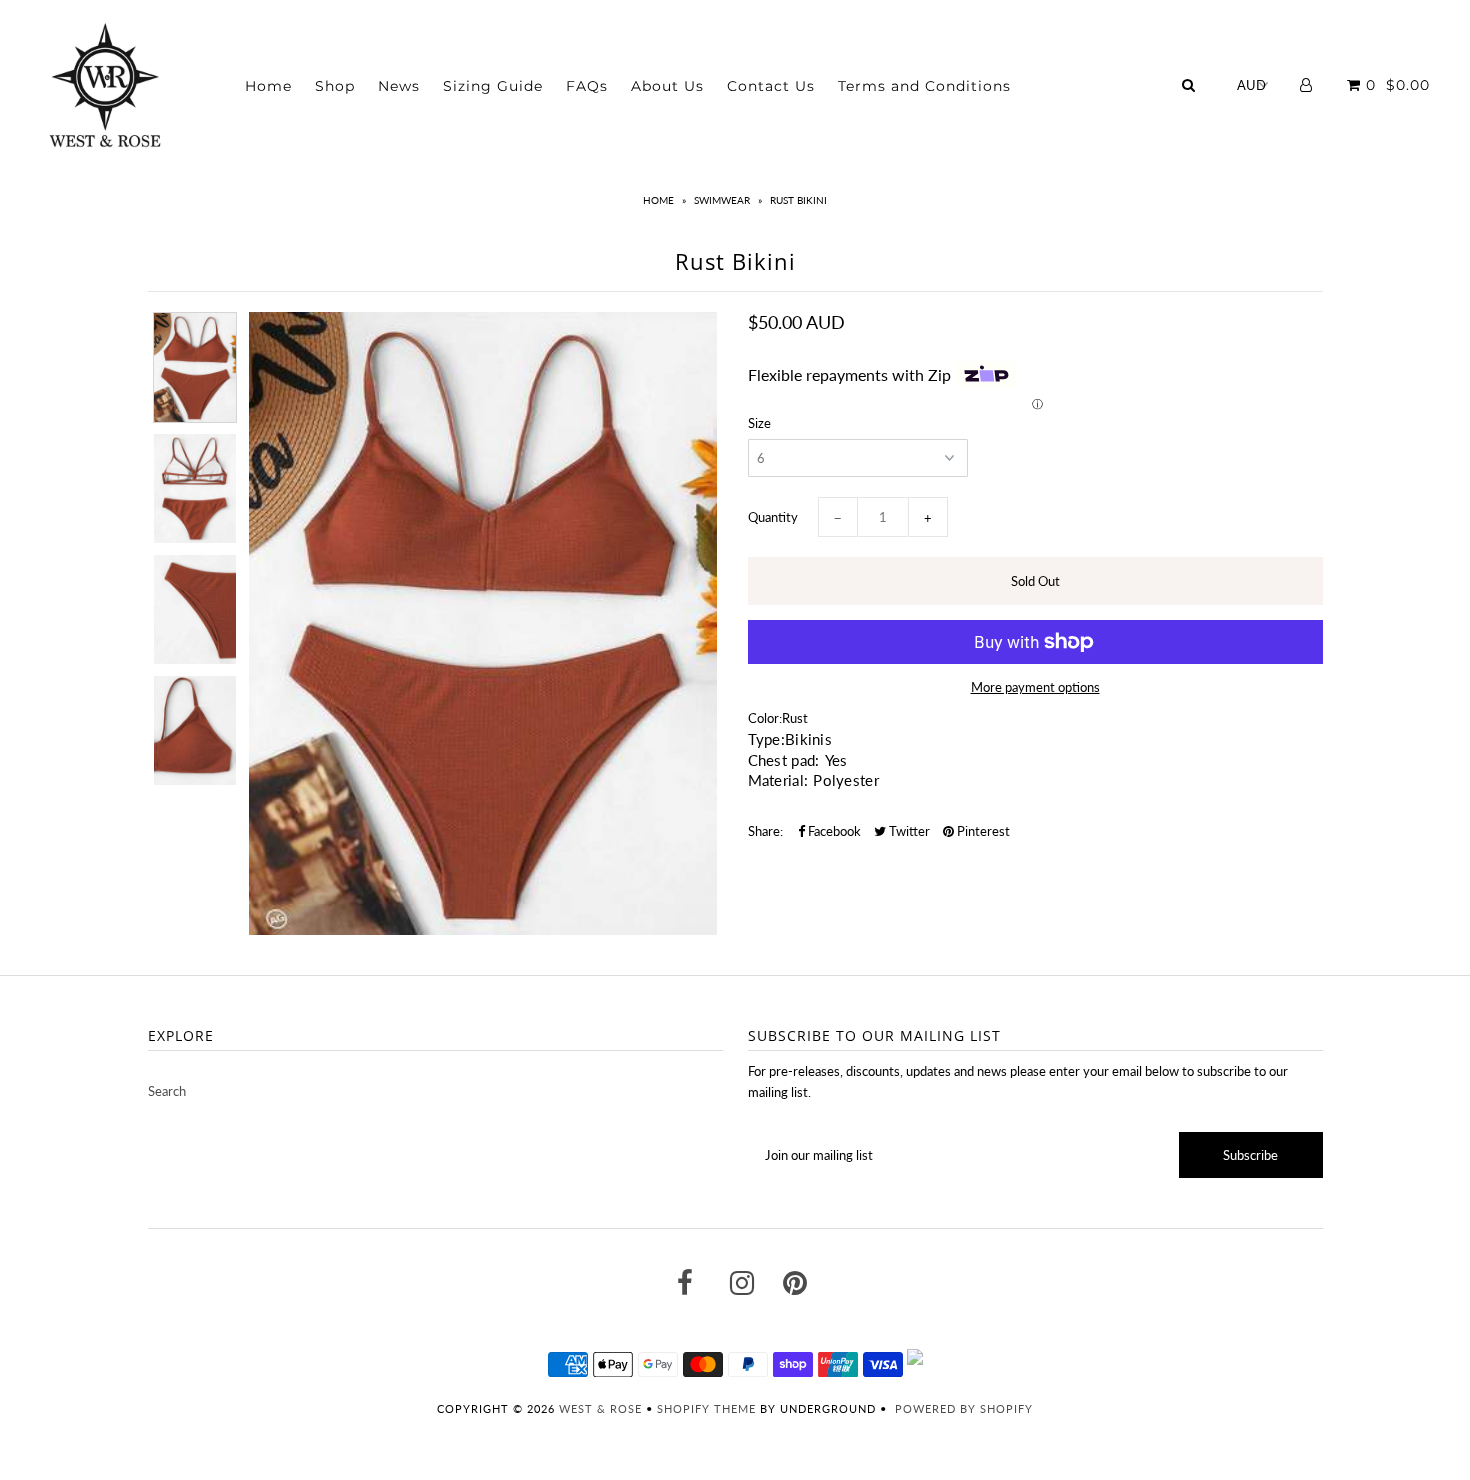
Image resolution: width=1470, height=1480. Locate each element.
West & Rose (600, 1408)
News (399, 86)
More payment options (1035, 687)
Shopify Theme (706, 1408)
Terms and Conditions (924, 86)
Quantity (773, 517)
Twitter (908, 831)
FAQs (587, 86)
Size (759, 423)
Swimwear (722, 200)
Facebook (833, 831)
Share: (765, 831)
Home (268, 86)
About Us (667, 86)
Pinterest (982, 831)
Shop (335, 86)
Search (167, 1091)
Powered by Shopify (964, 1408)
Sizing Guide (493, 86)
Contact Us (771, 86)
